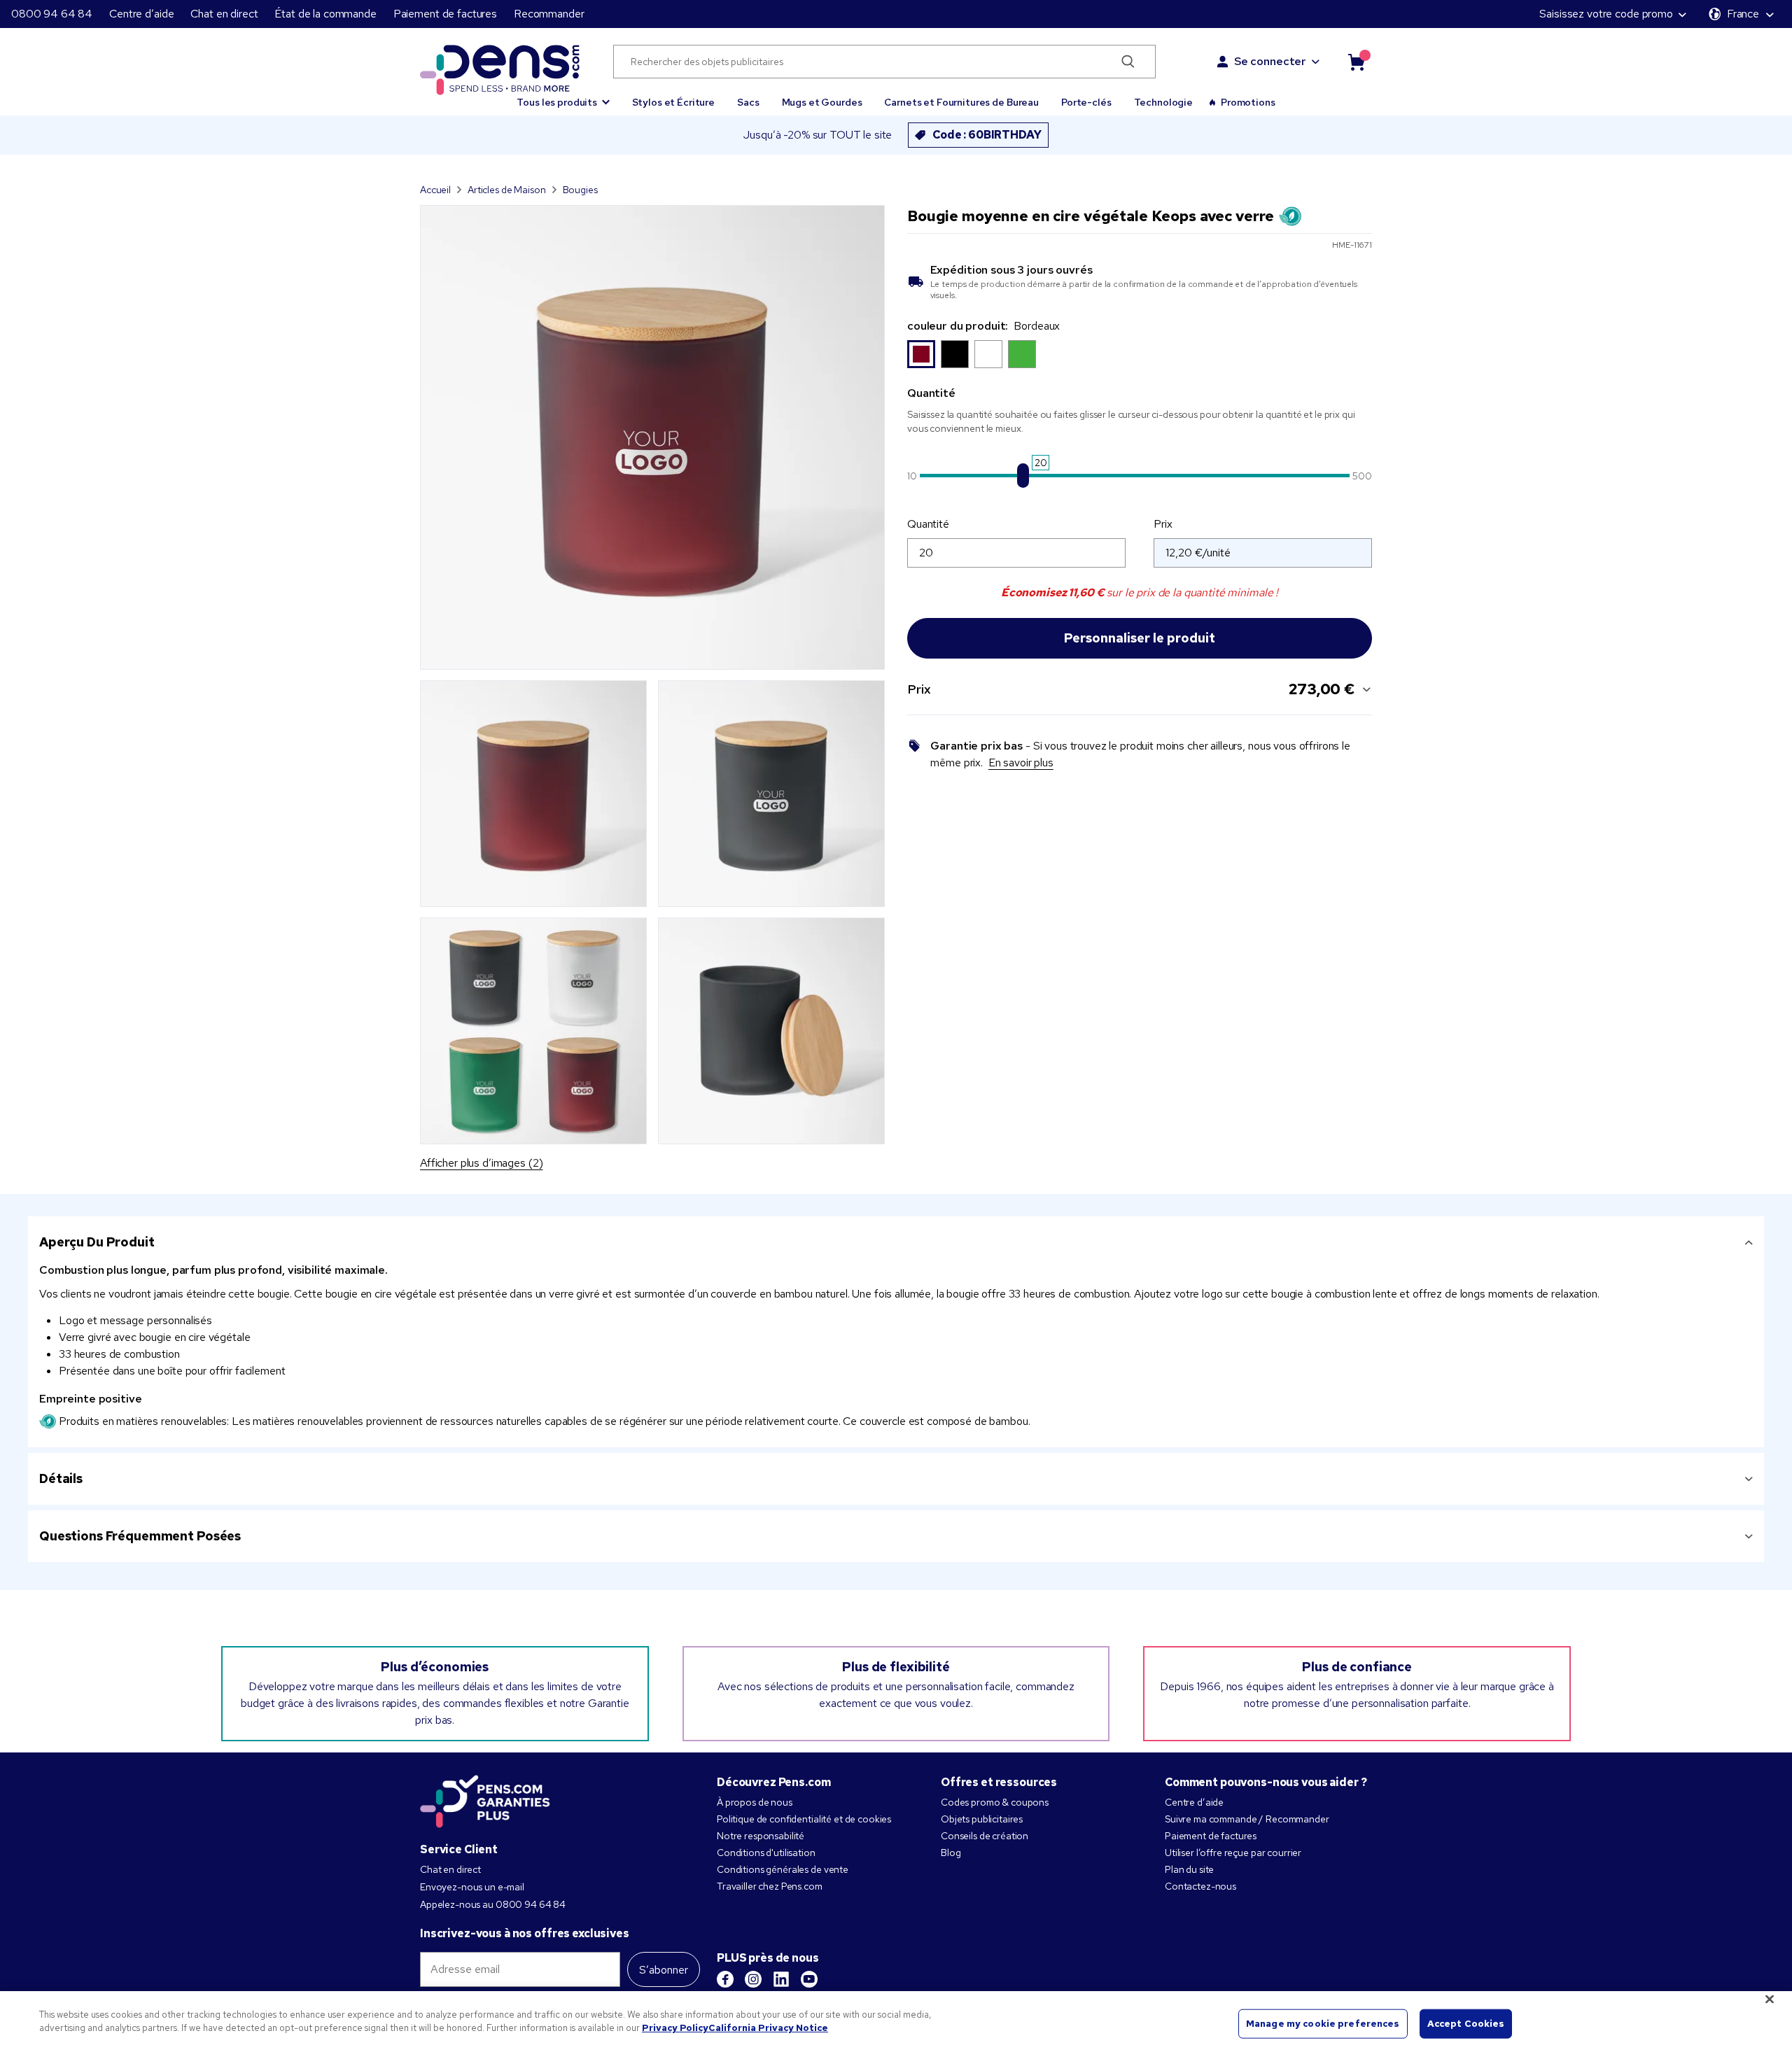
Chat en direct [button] (224, 14)
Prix (1163, 524)
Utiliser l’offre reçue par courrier (1233, 1853)
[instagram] (753, 1979)
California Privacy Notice (768, 2028)
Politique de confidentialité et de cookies (804, 1819)
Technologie (1163, 102)
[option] (921, 354)
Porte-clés (1086, 102)
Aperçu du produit (97, 1242)
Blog (951, 1853)
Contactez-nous (1200, 1886)
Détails (61, 1478)
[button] (563, 96)
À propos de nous (755, 1802)
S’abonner (664, 1970)
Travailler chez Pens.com (770, 1886)
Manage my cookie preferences (1323, 2024)
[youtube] (809, 1979)
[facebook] (725, 1979)
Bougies (580, 190)
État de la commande (325, 14)
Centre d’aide (141, 14)
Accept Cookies (1466, 2024)
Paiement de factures (445, 14)
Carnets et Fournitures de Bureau (961, 102)
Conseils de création (985, 1836)
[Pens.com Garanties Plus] (485, 1800)
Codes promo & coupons (995, 1802)
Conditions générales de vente (783, 1869)
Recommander (549, 14)
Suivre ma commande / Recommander (1247, 1819)
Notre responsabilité (761, 1836)
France (1743, 14)
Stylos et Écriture (673, 102)
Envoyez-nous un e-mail (472, 1887)
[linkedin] (781, 1979)
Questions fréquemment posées (140, 1536)
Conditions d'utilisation (766, 1853)
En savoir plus (1021, 763)
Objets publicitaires (982, 1819)
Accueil (435, 190)
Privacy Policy (675, 2028)
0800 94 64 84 (52, 14)
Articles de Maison (506, 190)
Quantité (928, 524)
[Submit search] (1128, 62)
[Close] (1770, 1999)
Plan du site (1189, 1869)
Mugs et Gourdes (822, 102)
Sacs (748, 102)
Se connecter (1270, 61)
